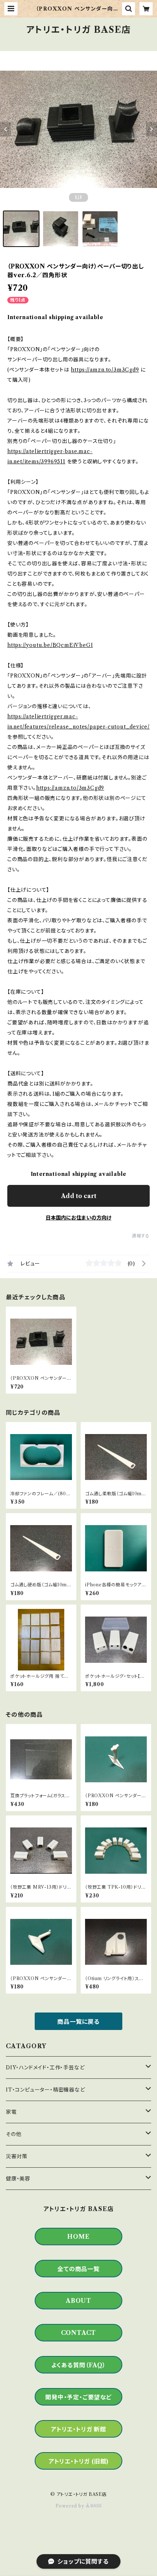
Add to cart (79, 1196)
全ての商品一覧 (78, 2269)
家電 (11, 2112)
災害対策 (17, 2156)
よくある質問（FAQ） (78, 2365)
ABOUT (78, 2301)
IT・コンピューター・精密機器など (45, 2090)
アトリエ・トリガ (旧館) (78, 2461)
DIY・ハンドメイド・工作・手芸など (45, 2068)
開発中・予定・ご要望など (78, 2397)
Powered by (71, 2506)
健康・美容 (18, 2179)
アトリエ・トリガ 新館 (78, 2429)
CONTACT (79, 2333)
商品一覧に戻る (78, 2022)
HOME (78, 2237)
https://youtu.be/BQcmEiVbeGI (50, 645)
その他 (14, 2134)
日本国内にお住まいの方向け (78, 1218)
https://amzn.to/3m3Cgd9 (105, 370)
